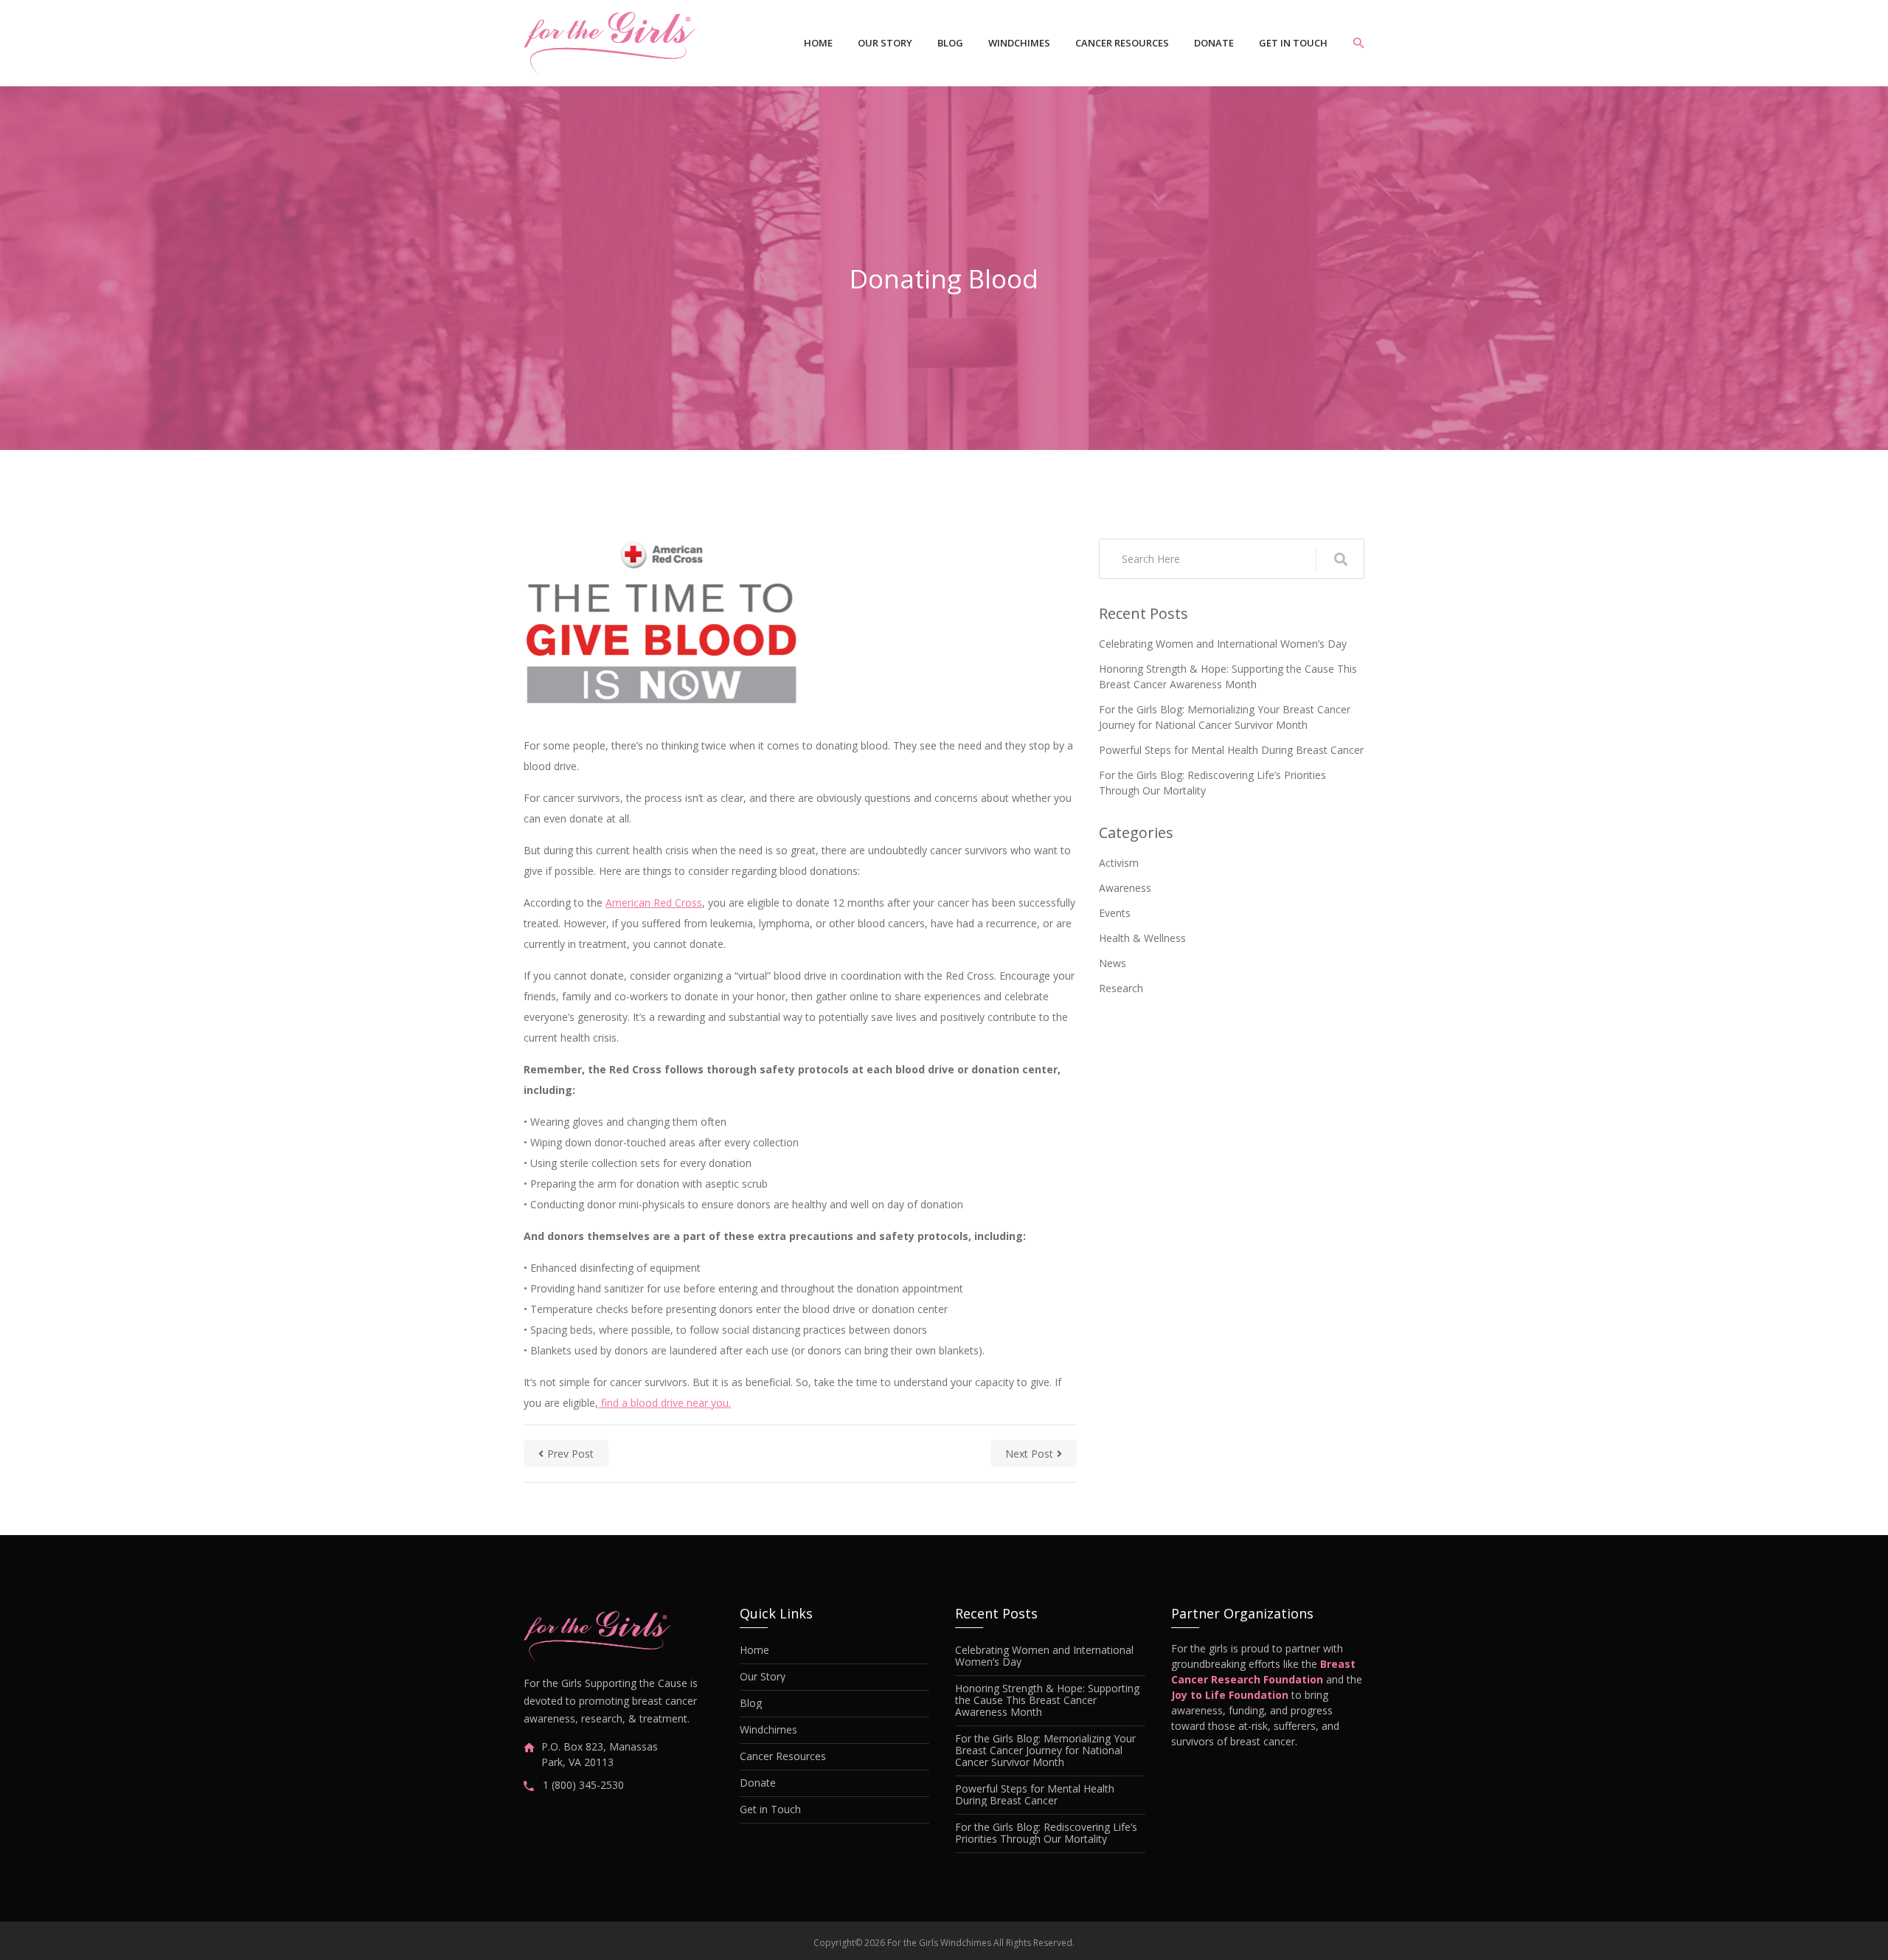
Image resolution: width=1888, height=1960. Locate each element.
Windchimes (1019, 43)
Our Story (885, 43)
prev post (570, 1454)
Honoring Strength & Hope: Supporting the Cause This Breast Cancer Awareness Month (1228, 676)
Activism (1119, 863)
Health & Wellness (1142, 938)
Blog (950, 43)
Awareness (1125, 888)
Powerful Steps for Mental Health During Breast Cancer (1231, 750)
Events (1115, 913)
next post (1029, 1454)
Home (818, 43)
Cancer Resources (1122, 43)
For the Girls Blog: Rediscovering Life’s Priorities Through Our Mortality (1212, 783)
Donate (1214, 43)
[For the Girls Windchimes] (610, 43)
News (1113, 963)
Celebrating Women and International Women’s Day (1223, 644)
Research (1121, 988)
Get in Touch (1293, 43)
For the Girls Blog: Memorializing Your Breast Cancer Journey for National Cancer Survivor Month (1225, 717)
